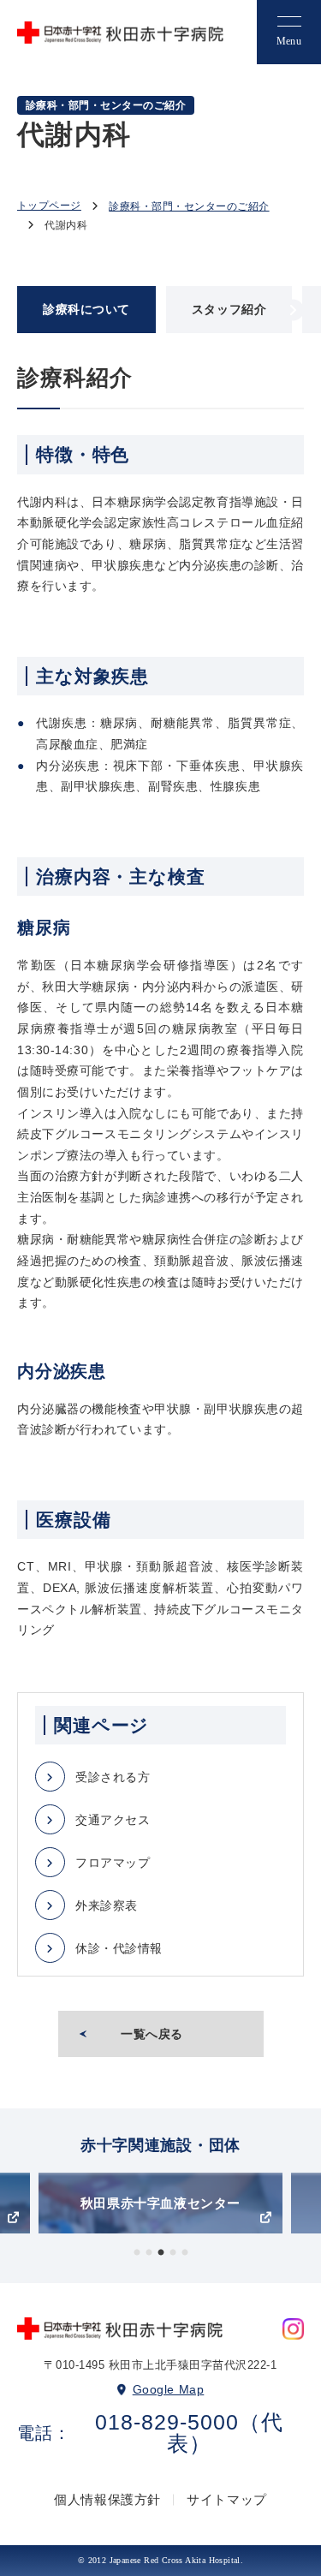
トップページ (49, 206)
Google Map (169, 2389)
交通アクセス (113, 1820)
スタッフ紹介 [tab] (229, 309)
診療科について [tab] (86, 309)
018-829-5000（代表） (189, 2433)
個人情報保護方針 (107, 2499)
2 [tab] (149, 2253)
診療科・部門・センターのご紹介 (189, 206)
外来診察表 (107, 1905)
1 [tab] (137, 2253)
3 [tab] (161, 2253)
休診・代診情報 (119, 1948)
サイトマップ (227, 2499)
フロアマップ (113, 1863)
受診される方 (113, 1777)
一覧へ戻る (152, 2034)
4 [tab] (173, 2253)
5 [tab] (185, 2253)
